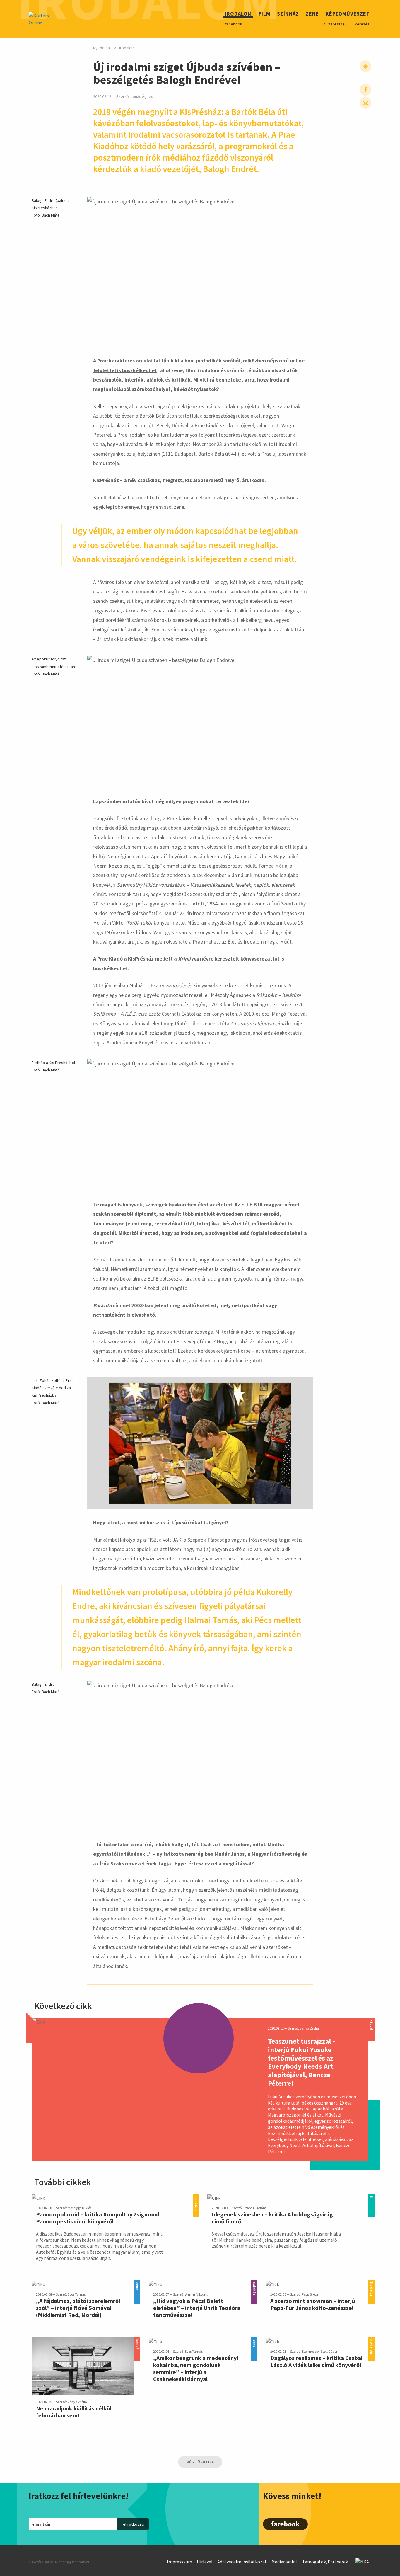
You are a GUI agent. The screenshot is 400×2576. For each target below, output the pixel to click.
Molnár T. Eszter (147, 985)
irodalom (196, 2197)
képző (371, 2021)
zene (137, 2284)
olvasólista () (335, 24)
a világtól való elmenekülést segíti (142, 591)
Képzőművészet (348, 15)
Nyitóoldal (102, 48)
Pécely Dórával (172, 425)
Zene (312, 15)
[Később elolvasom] (365, 66)
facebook (234, 24)
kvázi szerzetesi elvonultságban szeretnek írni (193, 1558)
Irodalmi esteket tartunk (177, 837)
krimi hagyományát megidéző (159, 1004)
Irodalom (238, 15)
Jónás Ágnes (142, 97)
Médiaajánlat (284, 2562)
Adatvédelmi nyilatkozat (242, 2562)
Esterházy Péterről (165, 1919)
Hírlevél (205, 2562)
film (371, 2197)
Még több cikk (200, 2462)
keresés (362, 24)
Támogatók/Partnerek (325, 2562)
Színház (288, 15)
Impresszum (180, 2562)
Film (264, 15)
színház (254, 2284)
